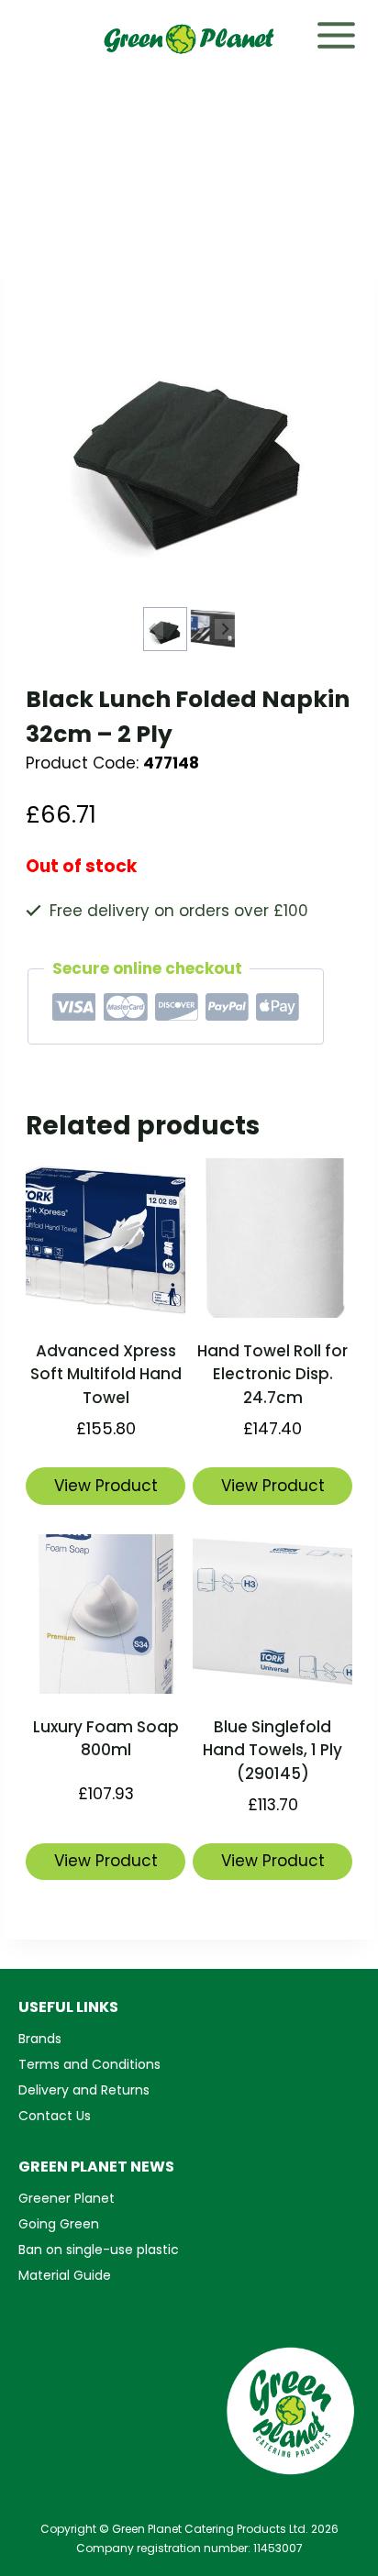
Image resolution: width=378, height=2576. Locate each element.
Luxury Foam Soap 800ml (106, 1739)
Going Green (59, 2224)
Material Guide (65, 2275)
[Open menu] (346, 32)
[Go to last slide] (153, 629)
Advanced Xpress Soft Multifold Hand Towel (106, 1374)
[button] (165, 629)
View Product (106, 1486)
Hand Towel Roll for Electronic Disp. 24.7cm (272, 1374)
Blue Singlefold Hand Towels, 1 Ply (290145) (272, 1750)
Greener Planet (67, 2198)
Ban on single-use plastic (99, 2250)
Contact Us (55, 2116)
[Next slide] (225, 629)
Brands (40, 2039)
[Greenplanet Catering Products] (189, 39)
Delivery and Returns (84, 2090)
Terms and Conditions (89, 2064)
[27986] (189, 439)
